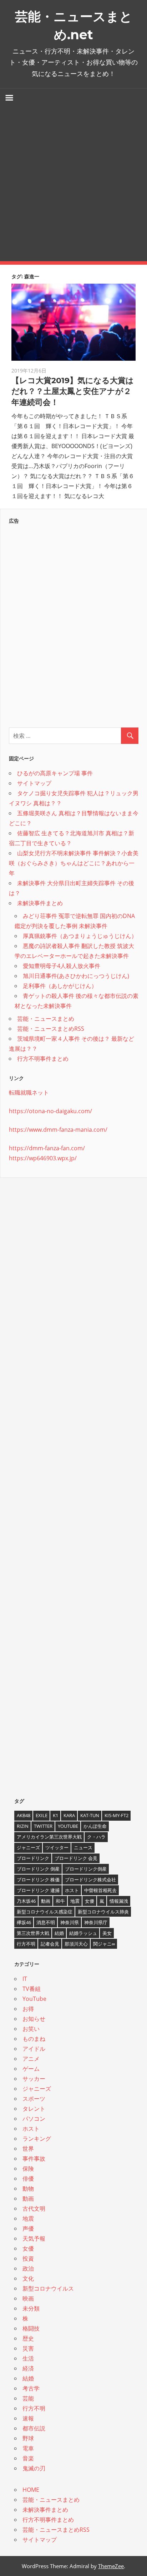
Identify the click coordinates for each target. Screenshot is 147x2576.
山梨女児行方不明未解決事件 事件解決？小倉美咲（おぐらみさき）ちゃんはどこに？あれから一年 (74, 863)
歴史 (28, 2338)
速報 (28, 2418)
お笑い (31, 2029)
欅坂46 (24, 1922)
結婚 (59, 1933)
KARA (69, 1815)
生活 (28, 2358)
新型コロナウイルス (48, 2288)
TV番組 (32, 1989)
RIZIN (23, 1826)
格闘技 (31, 2328)
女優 (90, 1901)
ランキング (37, 2139)
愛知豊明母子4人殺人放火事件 (62, 966)
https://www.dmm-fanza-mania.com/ (58, 1130)
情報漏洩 (119, 1901)
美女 (107, 1933)
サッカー (34, 2079)
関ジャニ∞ (104, 1944)
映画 (28, 2298)
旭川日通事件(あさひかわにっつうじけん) (76, 976)
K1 (55, 1815)
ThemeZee (111, 2566)
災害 (28, 2348)
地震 (75, 1901)
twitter (43, 1826)
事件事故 (34, 2159)
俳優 (28, 2179)
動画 (46, 1901)
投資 (28, 2258)
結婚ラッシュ (83, 1933)
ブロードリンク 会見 (76, 1858)
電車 (28, 2448)
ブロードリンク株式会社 (90, 1880)
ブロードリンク (33, 1858)
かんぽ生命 (95, 1826)
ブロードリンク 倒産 (38, 1869)
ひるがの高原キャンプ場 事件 (55, 773)
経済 (28, 2368)
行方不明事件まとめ (43, 1059)
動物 (28, 2189)
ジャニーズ (28, 1847)
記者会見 (50, 1944)
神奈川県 (70, 1922)
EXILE (42, 1815)
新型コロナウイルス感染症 (45, 1912)
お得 (28, 2009)
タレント (34, 2109)
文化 (28, 2278)
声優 (28, 2228)
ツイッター (57, 1847)
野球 (28, 2438)
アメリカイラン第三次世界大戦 (49, 1837)
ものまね (34, 2039)
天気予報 (34, 2238)
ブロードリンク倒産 (86, 1869)
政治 (28, 2268)
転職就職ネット (29, 1092)
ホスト (72, 1890)
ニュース (83, 1847)
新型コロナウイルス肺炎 (103, 1912)
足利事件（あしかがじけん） (60, 986)
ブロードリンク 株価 (38, 1880)
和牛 (60, 1901)
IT (25, 1979)
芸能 (28, 2398)
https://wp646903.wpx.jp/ (43, 1158)
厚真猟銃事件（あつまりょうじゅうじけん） (80, 936)
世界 (28, 2149)
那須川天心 (76, 1944)
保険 (28, 2169)
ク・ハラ (96, 1837)
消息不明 (46, 1922)
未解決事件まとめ (40, 903)
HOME (31, 2490)
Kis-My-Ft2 (116, 1815)
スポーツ (34, 2099)
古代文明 (34, 2209)
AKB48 (24, 1815)
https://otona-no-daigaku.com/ (50, 1111)
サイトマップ (34, 783)
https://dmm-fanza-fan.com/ (47, 1148)
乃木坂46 (26, 1901)
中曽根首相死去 (100, 1890)
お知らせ (34, 2019)
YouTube (68, 1826)
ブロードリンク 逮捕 (38, 1890)
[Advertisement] (73, 184)
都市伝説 (34, 2428)
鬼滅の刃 (34, 2468)
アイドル (34, 2049)
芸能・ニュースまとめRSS (51, 1029)
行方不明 (26, 1944)
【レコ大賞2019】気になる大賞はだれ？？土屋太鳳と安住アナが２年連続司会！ (73, 392)
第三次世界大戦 (33, 1933)
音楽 (28, 2458)
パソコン (34, 2119)
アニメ (31, 2059)
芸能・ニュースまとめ (46, 1019)
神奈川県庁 (96, 1922)
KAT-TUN (90, 1815)
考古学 (31, 2388)
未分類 (31, 2308)
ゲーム (31, 2069)
